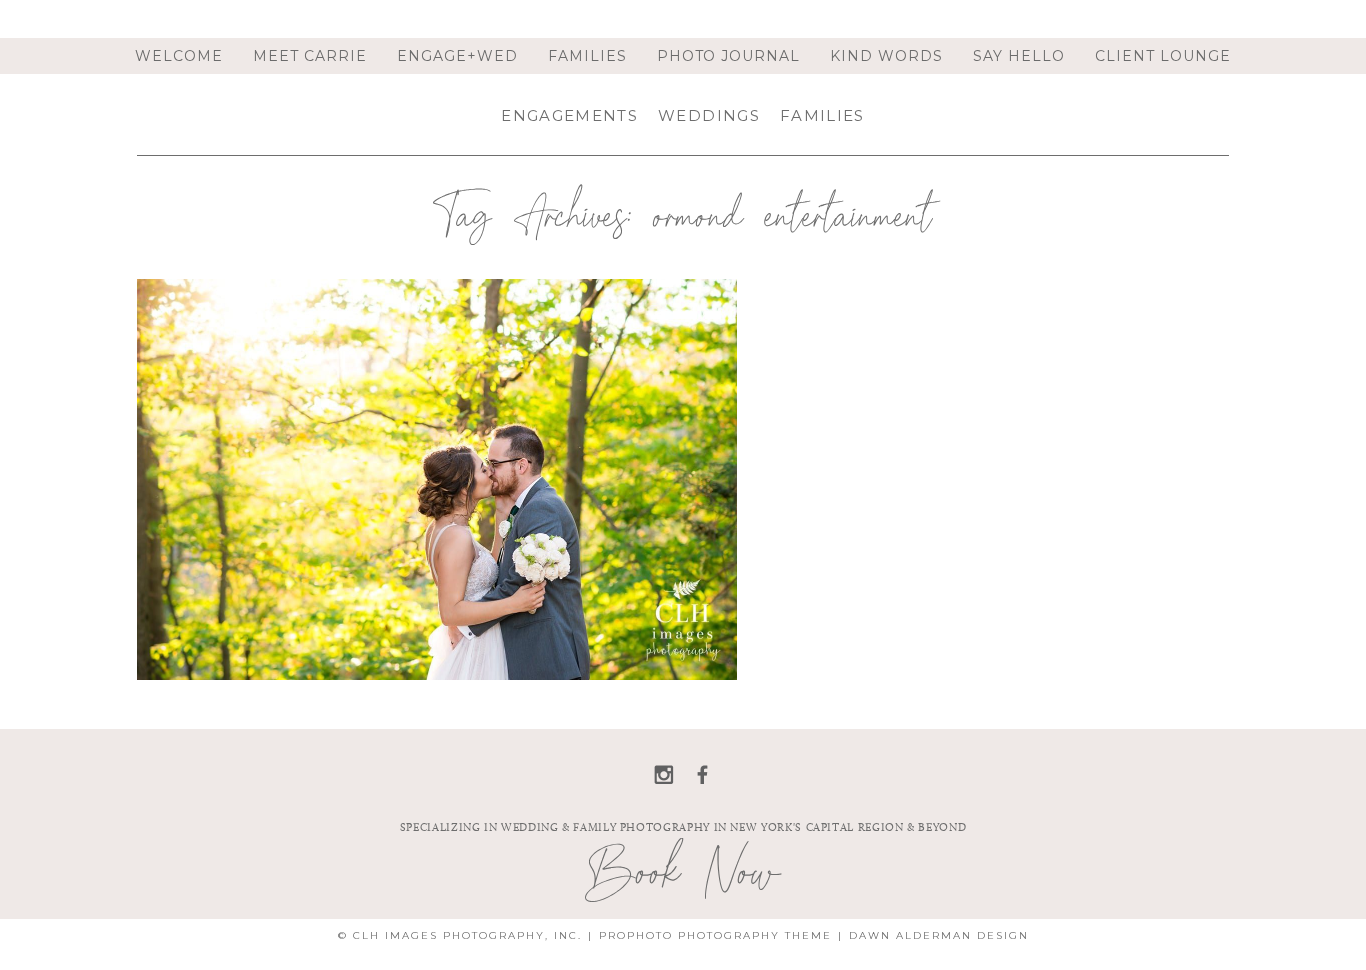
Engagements (569, 115)
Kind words (886, 56)
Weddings (709, 115)
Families (587, 56)
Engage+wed (457, 56)
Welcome (179, 56)
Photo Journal (729, 56)
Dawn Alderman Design (939, 935)
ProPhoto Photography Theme (715, 935)
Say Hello (1019, 56)
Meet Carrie (310, 56)
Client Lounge (1163, 56)
